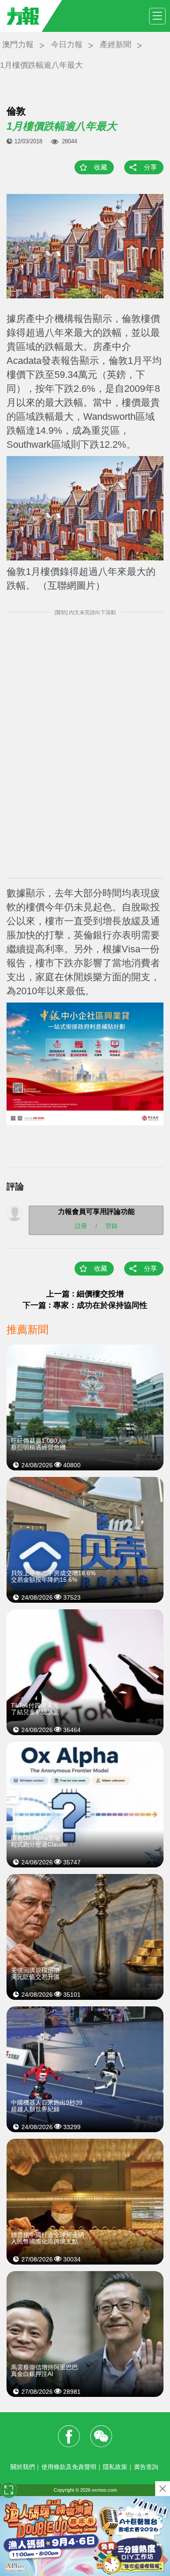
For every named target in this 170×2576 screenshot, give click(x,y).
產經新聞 (116, 45)
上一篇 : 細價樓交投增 (85, 1294)
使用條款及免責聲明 (69, 2467)
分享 (150, 167)
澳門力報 (18, 45)
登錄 (112, 1225)
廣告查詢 (146, 2467)
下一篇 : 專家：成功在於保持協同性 (85, 1305)
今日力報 (67, 45)
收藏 (101, 167)
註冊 (81, 1225)
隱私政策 (115, 2467)
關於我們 (23, 2467)
